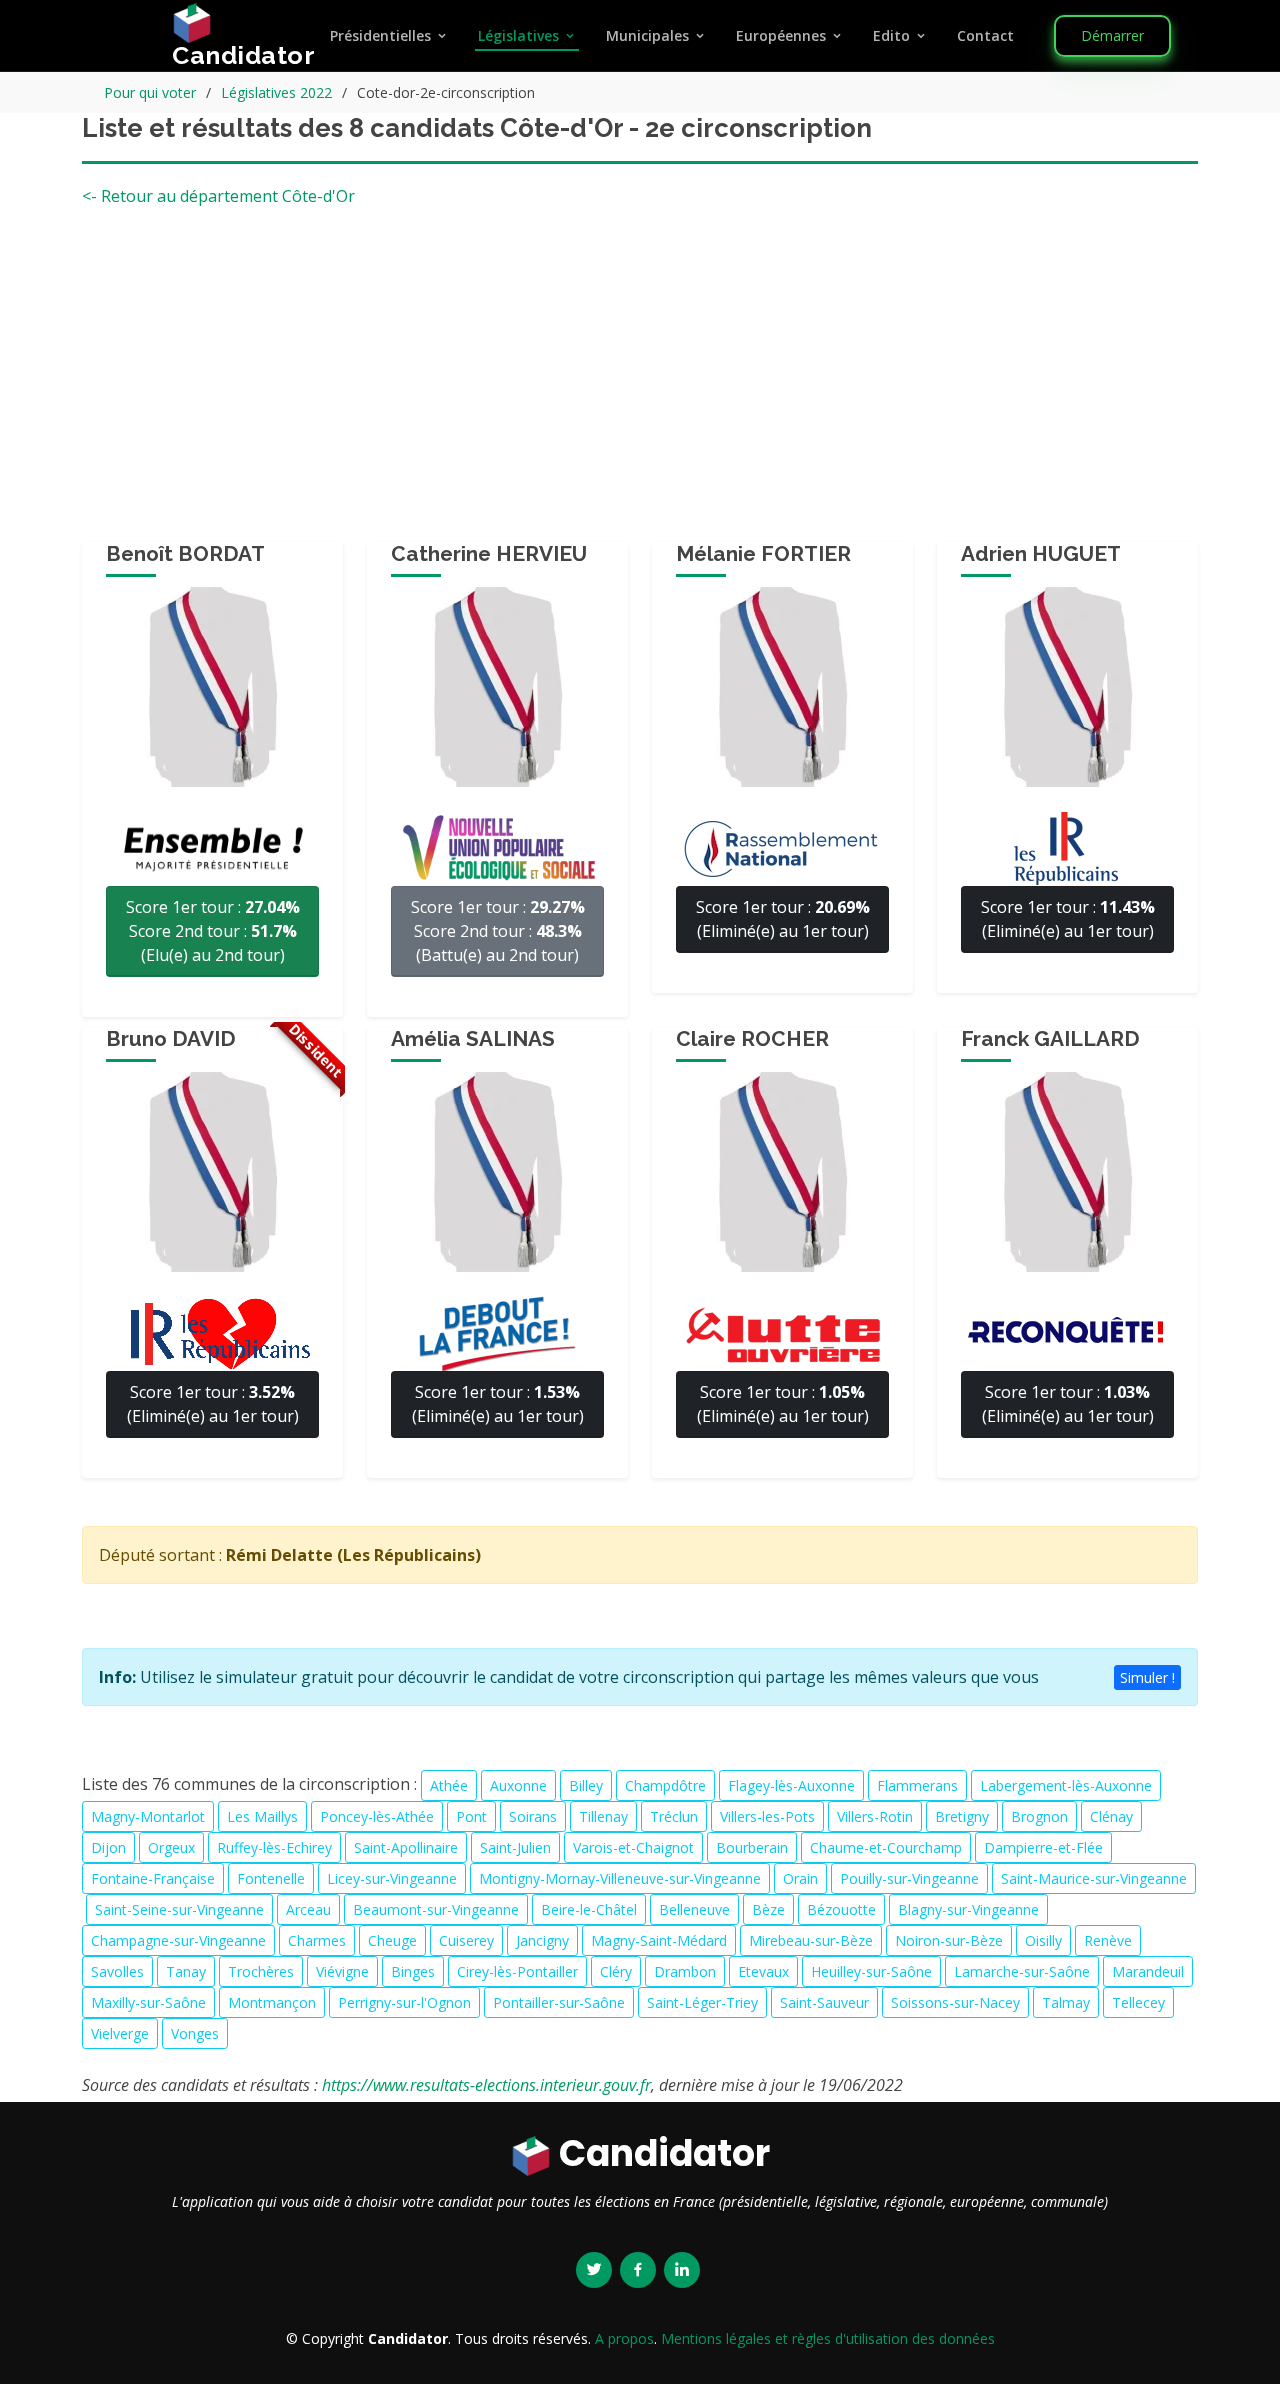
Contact (985, 35)
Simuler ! (1147, 1677)
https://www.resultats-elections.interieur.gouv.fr (486, 2085)
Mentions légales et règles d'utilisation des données (828, 2338)
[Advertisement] (640, 382)
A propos (624, 2338)
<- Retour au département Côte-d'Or (218, 196)
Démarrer (1112, 35)
